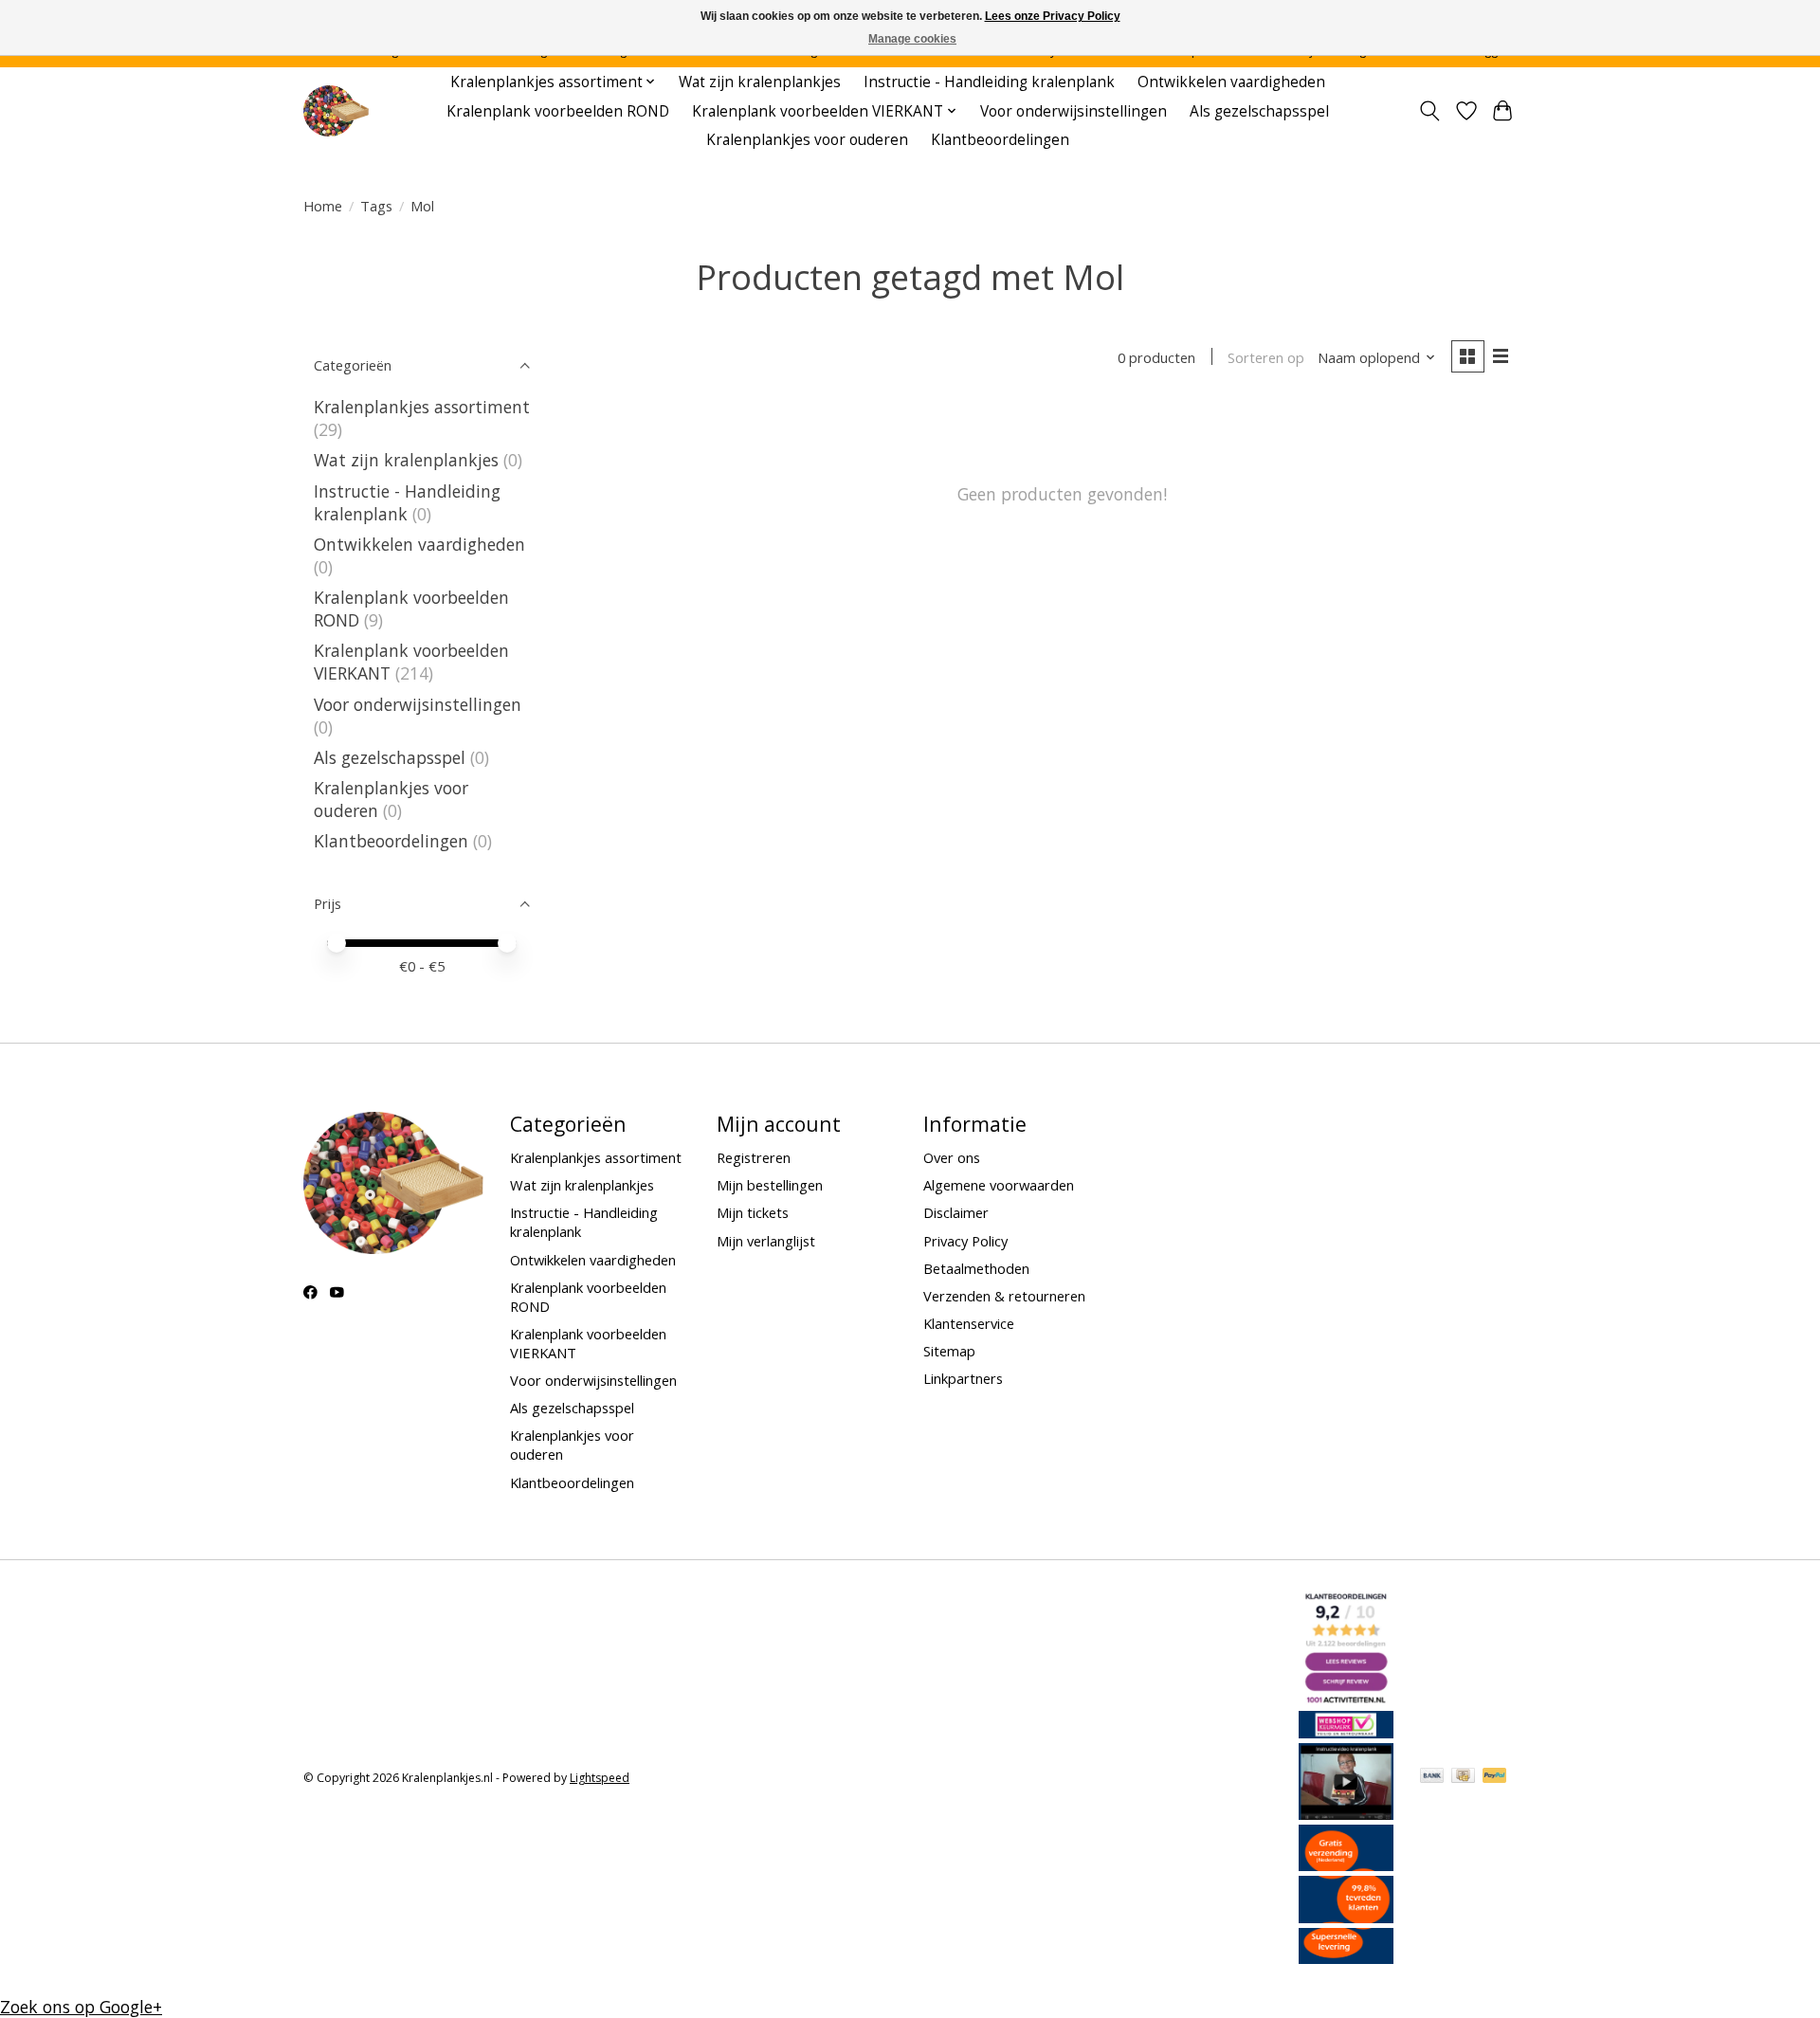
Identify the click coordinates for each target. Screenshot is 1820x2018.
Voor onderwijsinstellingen (1074, 111)
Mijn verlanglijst (766, 1241)
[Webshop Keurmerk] (1346, 1732)
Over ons (952, 1157)
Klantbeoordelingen (1000, 140)
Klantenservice (969, 1323)
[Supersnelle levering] (1346, 1957)
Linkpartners (963, 1378)
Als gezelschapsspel (1259, 111)
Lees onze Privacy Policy (1053, 16)
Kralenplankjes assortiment (422, 407)
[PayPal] (1495, 1777)
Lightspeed (600, 1778)
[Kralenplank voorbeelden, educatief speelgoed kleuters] (336, 111)
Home (323, 206)
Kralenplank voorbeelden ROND (558, 111)
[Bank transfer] (1432, 1777)
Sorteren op (1266, 357)
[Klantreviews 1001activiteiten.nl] (1346, 1700)
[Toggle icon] (1430, 111)
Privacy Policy (965, 1241)
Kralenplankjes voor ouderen (807, 140)
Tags (376, 206)
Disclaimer (956, 1212)
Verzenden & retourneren (1004, 1296)
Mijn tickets (753, 1212)
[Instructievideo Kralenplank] (1346, 1813)
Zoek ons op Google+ (81, 2007)
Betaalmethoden (976, 1268)
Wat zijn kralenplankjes (760, 82)
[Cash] (1463, 1777)
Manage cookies (912, 39)
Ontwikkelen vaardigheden (1231, 82)
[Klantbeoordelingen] (1346, 1917)
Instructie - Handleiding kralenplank (989, 82)
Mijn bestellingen (770, 1185)
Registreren (754, 1157)
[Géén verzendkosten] (1346, 1864)
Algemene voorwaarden (999, 1185)
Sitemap (949, 1351)
